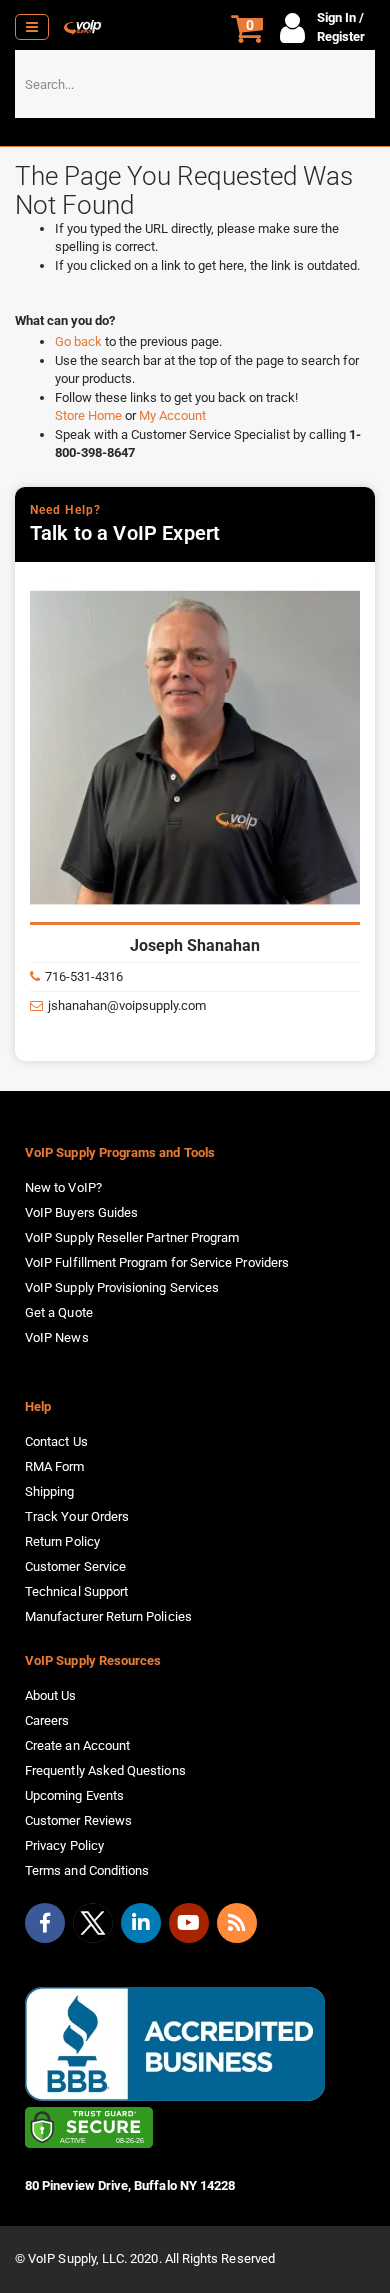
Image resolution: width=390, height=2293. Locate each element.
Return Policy (62, 1541)
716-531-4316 (84, 976)
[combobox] (195, 84)
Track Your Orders (77, 1516)
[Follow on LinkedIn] (141, 1923)
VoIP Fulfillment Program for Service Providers (157, 1262)
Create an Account (77, 1745)
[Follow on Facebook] (45, 1923)
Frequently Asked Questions (105, 1770)
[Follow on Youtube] (189, 1923)
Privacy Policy (64, 1845)
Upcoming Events (74, 1795)
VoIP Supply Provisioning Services (122, 1287)
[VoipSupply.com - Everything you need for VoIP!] (83, 27)
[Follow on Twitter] (93, 1927)
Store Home (90, 415)
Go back (80, 341)
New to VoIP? (63, 1187)
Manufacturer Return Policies (108, 1616)
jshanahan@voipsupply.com (127, 1005)
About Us (51, 1695)
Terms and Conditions (87, 1870)
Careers (47, 1720)
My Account (172, 415)
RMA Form (55, 1466)
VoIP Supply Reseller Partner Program (132, 1237)
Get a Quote (59, 1312)
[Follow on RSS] (237, 1923)
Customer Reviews (78, 1820)
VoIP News (57, 1337)
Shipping (50, 1491)
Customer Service (75, 1566)
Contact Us (56, 1441)
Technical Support (76, 1591)
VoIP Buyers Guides (81, 1212)
